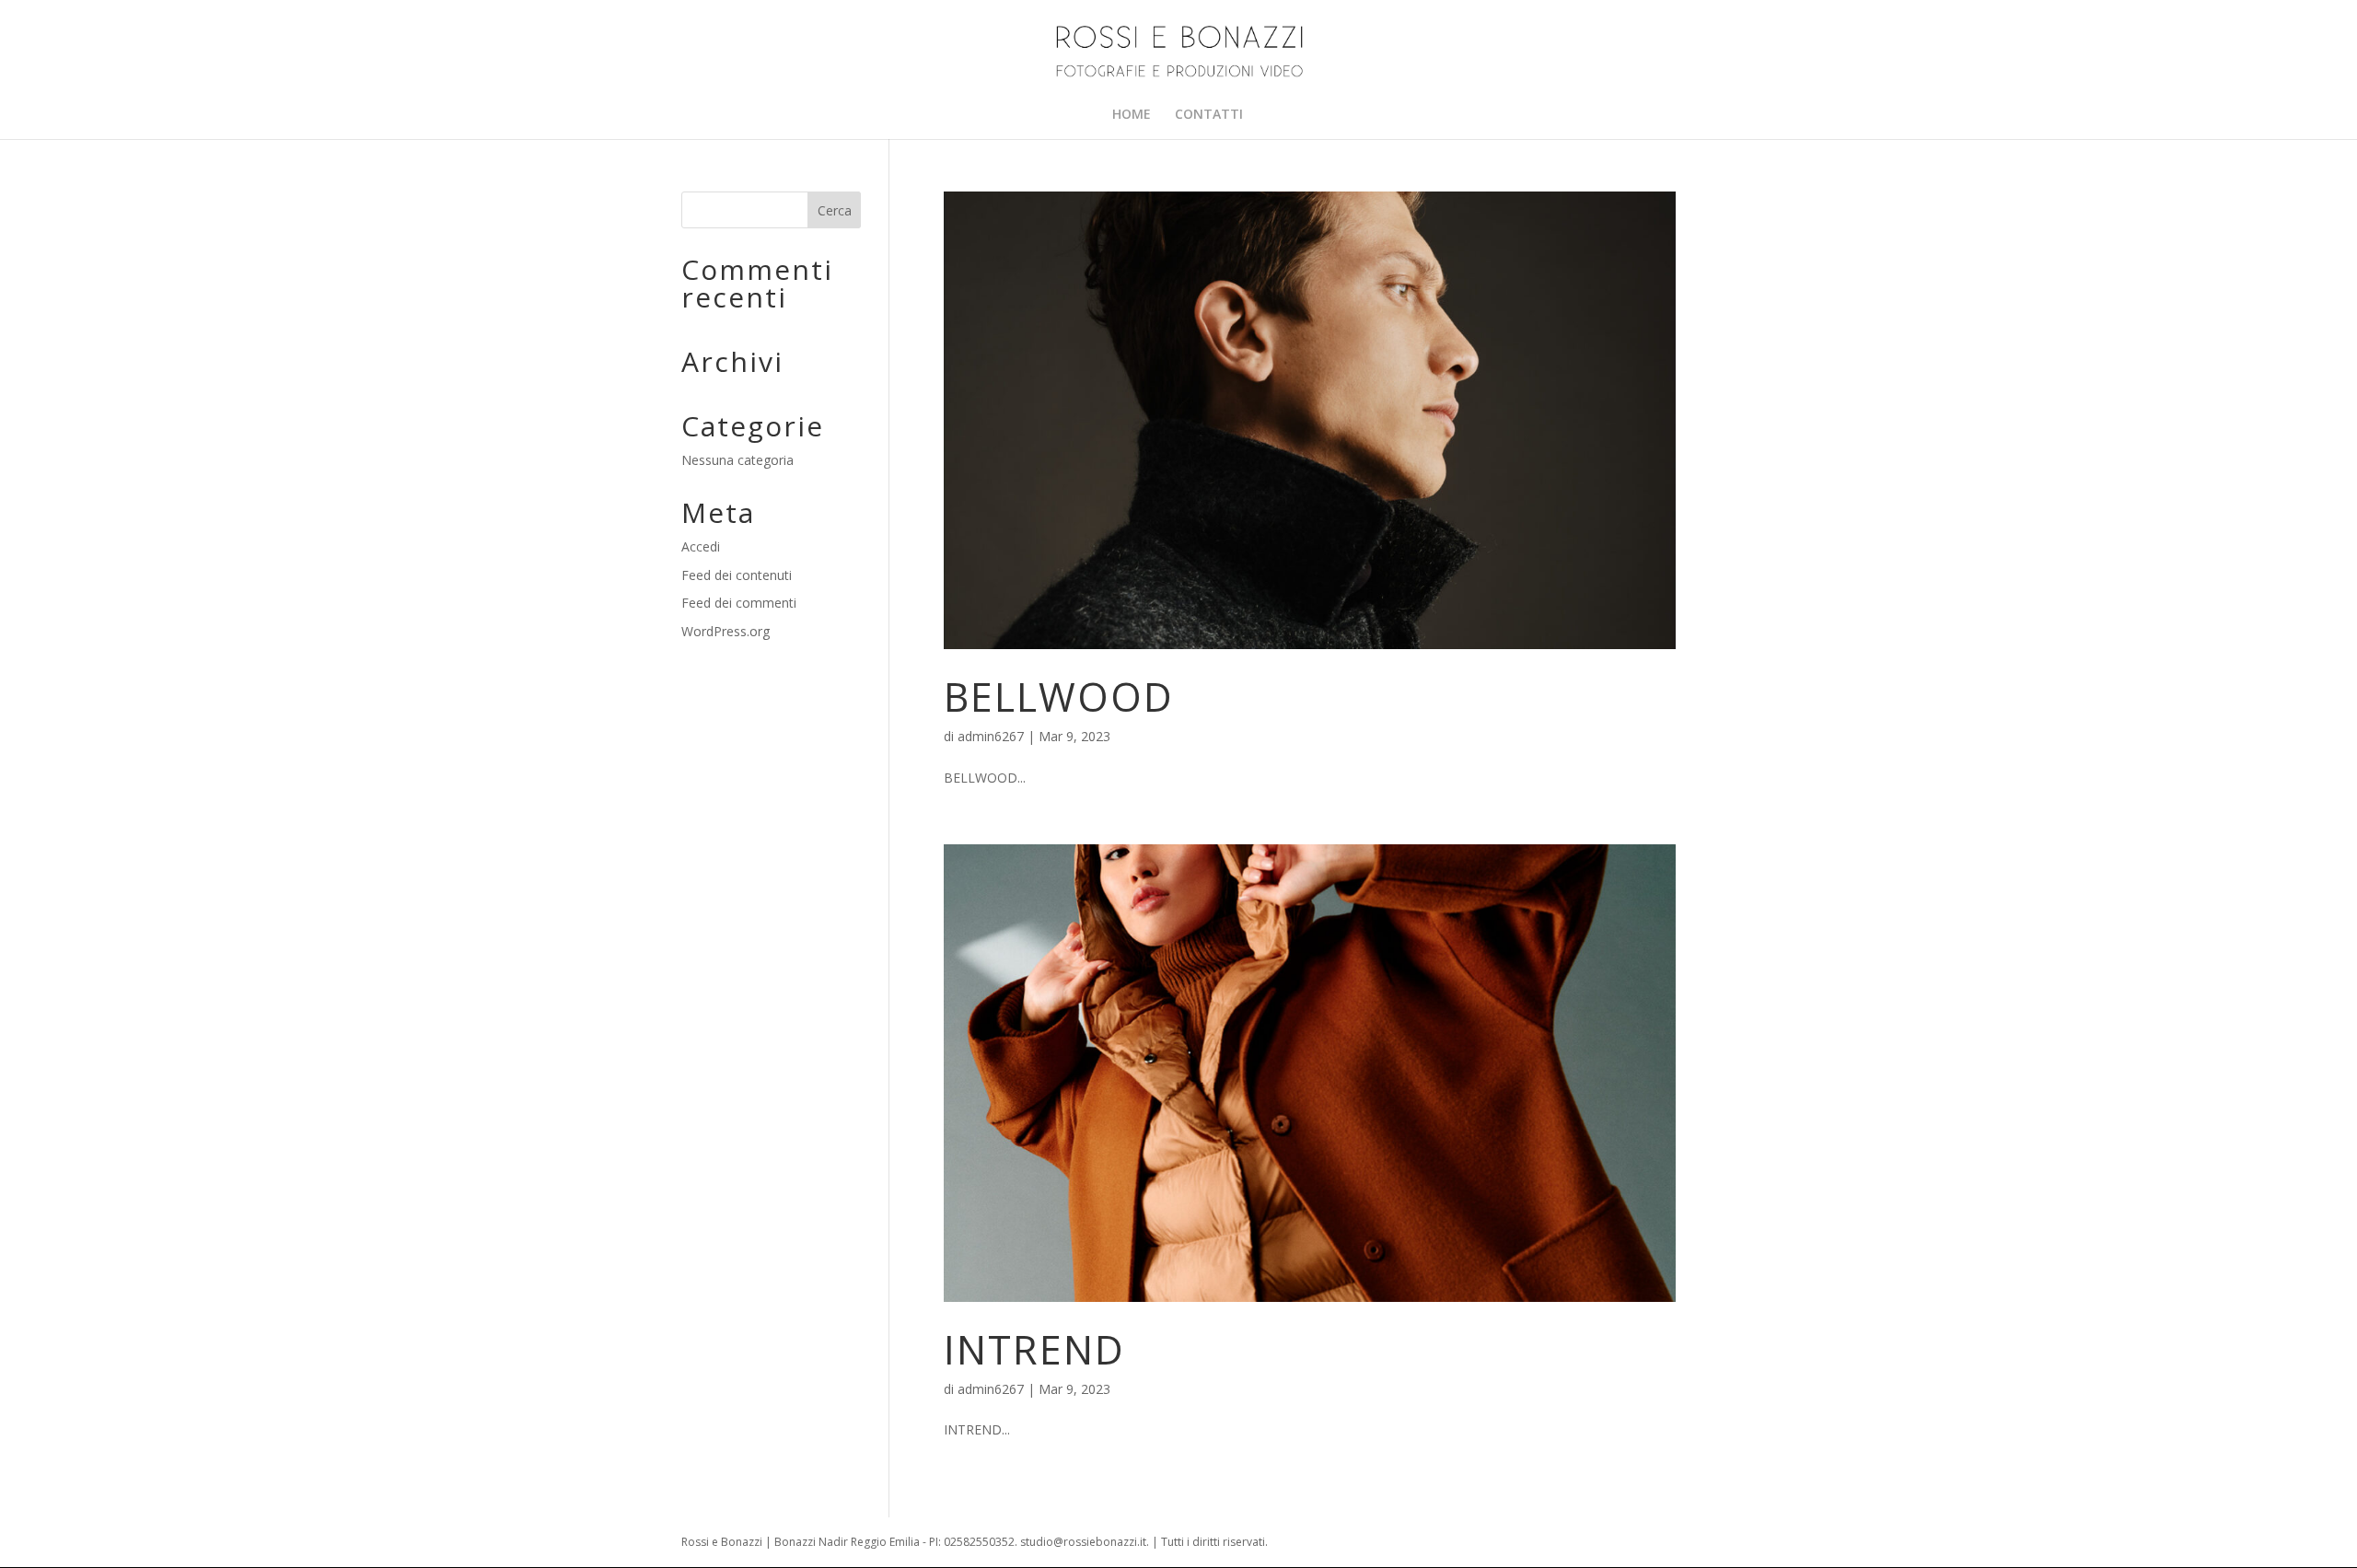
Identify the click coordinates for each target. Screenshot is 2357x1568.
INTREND (1034, 1349)
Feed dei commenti (739, 603)
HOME (1132, 115)
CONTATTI (1209, 115)
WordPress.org (726, 631)
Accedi (701, 546)
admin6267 (991, 736)
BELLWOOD (1059, 697)
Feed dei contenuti (737, 575)
